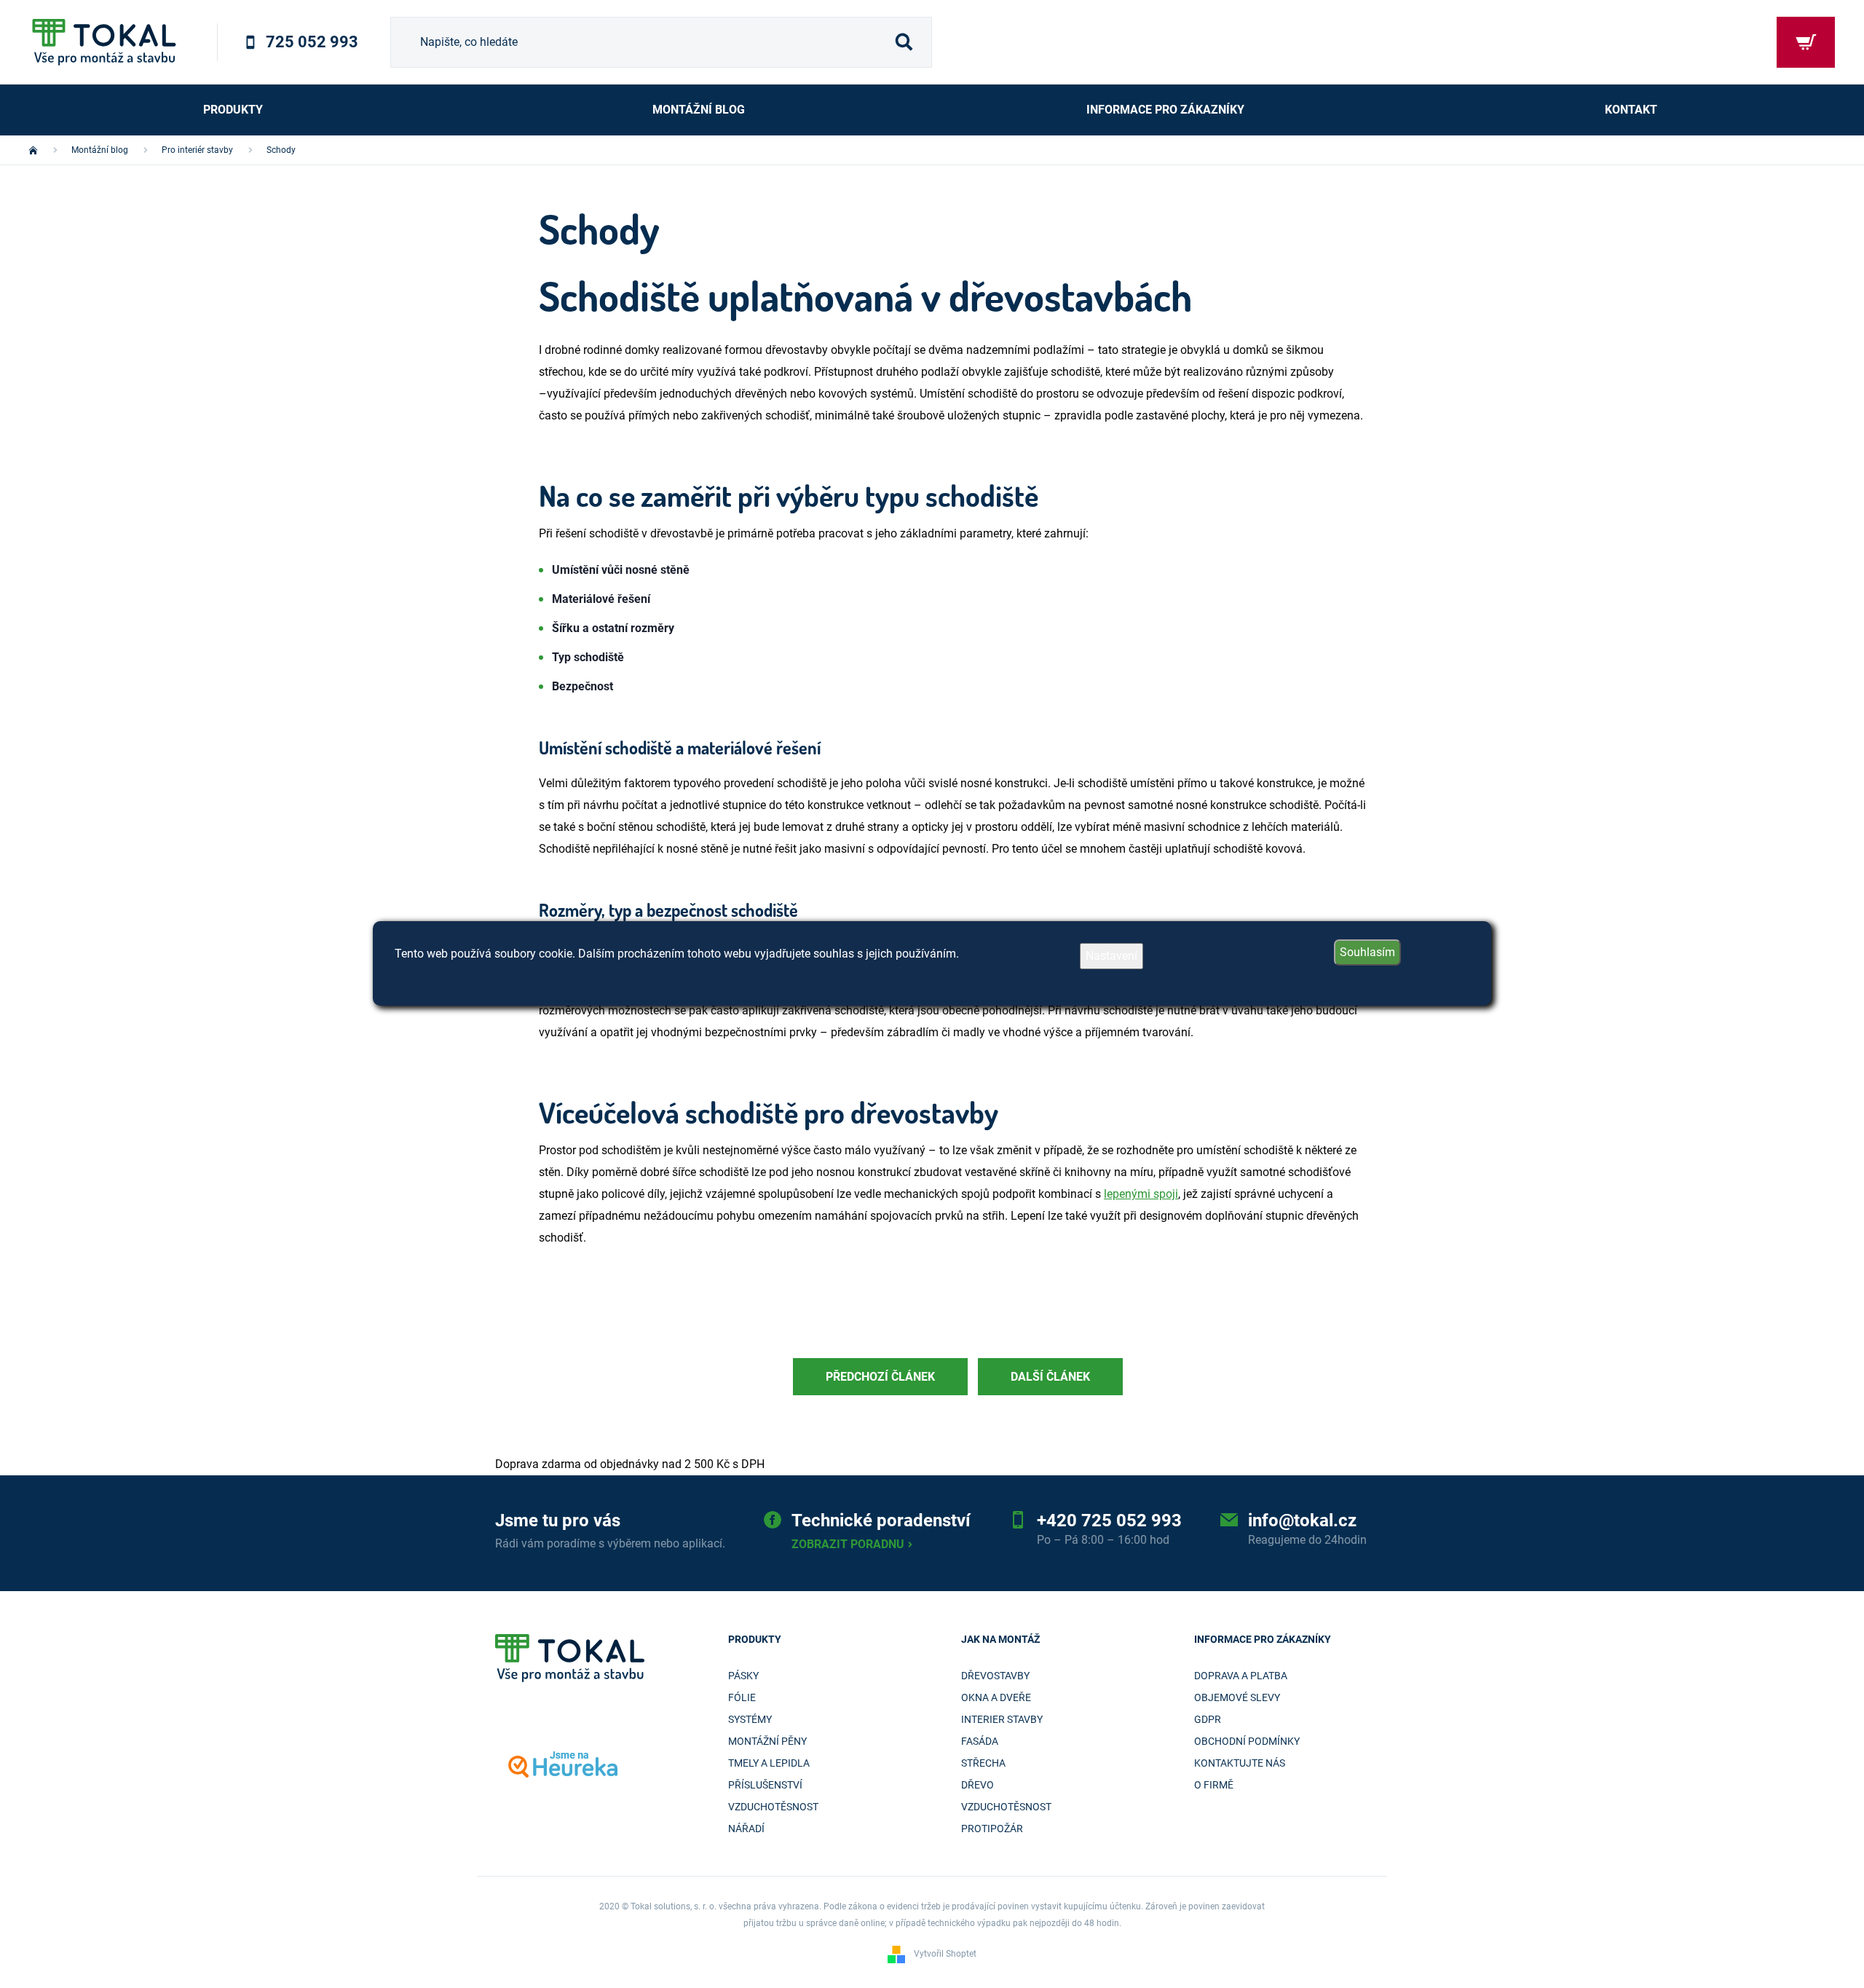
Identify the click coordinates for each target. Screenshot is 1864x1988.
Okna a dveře (996, 1697)
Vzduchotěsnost (773, 1807)
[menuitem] (233, 110)
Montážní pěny (767, 1741)
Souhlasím (1367, 952)
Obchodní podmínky (1247, 1741)
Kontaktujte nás (1240, 1763)
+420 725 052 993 (1109, 1520)
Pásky (743, 1676)
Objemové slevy (1237, 1697)
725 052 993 (312, 42)
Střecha (983, 1763)
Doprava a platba (1241, 1676)
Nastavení (1111, 956)
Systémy (750, 1719)
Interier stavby (1002, 1719)
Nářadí (746, 1829)
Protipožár (992, 1829)
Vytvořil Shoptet (945, 1955)
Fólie (742, 1697)
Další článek (1050, 1377)
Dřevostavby (995, 1676)
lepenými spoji (1141, 1194)
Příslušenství (765, 1785)
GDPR (1208, 1719)
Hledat (904, 42)
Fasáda (980, 1741)
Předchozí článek (880, 1377)
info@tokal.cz (1302, 1520)
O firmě (1214, 1785)
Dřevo (978, 1785)
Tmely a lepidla (769, 1763)
